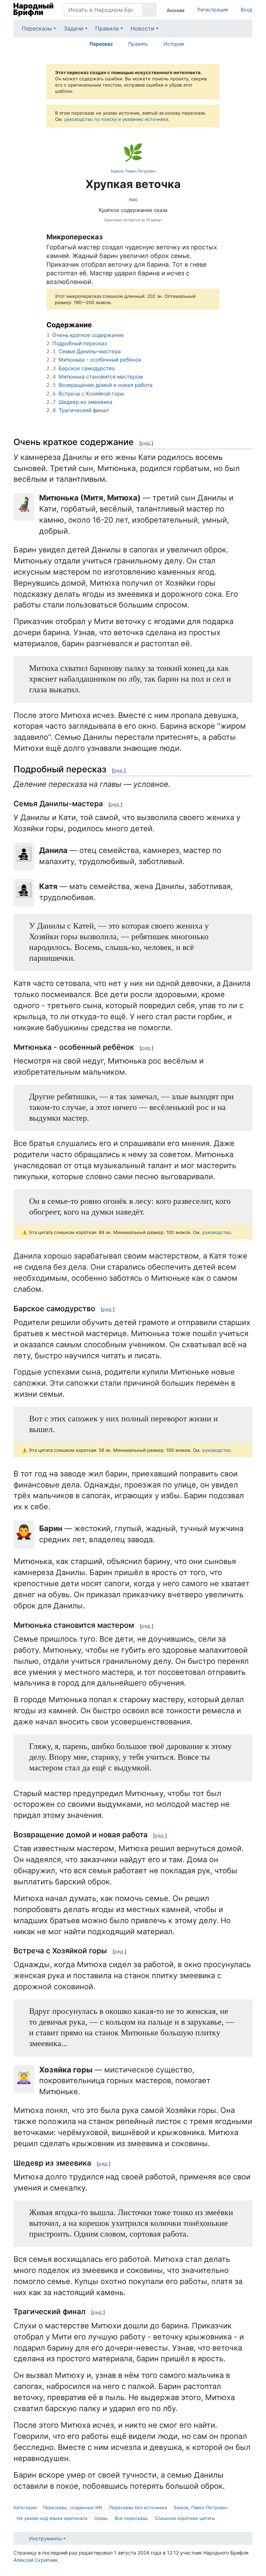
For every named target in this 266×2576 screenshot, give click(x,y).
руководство (216, 1232)
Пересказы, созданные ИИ (72, 2507)
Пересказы (37, 28)
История (174, 44)
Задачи (74, 28)
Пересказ (101, 44)
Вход (247, 10)
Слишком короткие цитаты (185, 2518)
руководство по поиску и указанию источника (116, 119)
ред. (146, 443)
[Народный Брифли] (33, 10)
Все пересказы (131, 2518)
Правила (107, 28)
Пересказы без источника (138, 2507)
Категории (25, 2507)
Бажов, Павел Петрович (133, 171)
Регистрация (213, 10)
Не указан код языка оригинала (52, 2518)
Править (138, 44)
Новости (143, 28)
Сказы (101, 2518)
